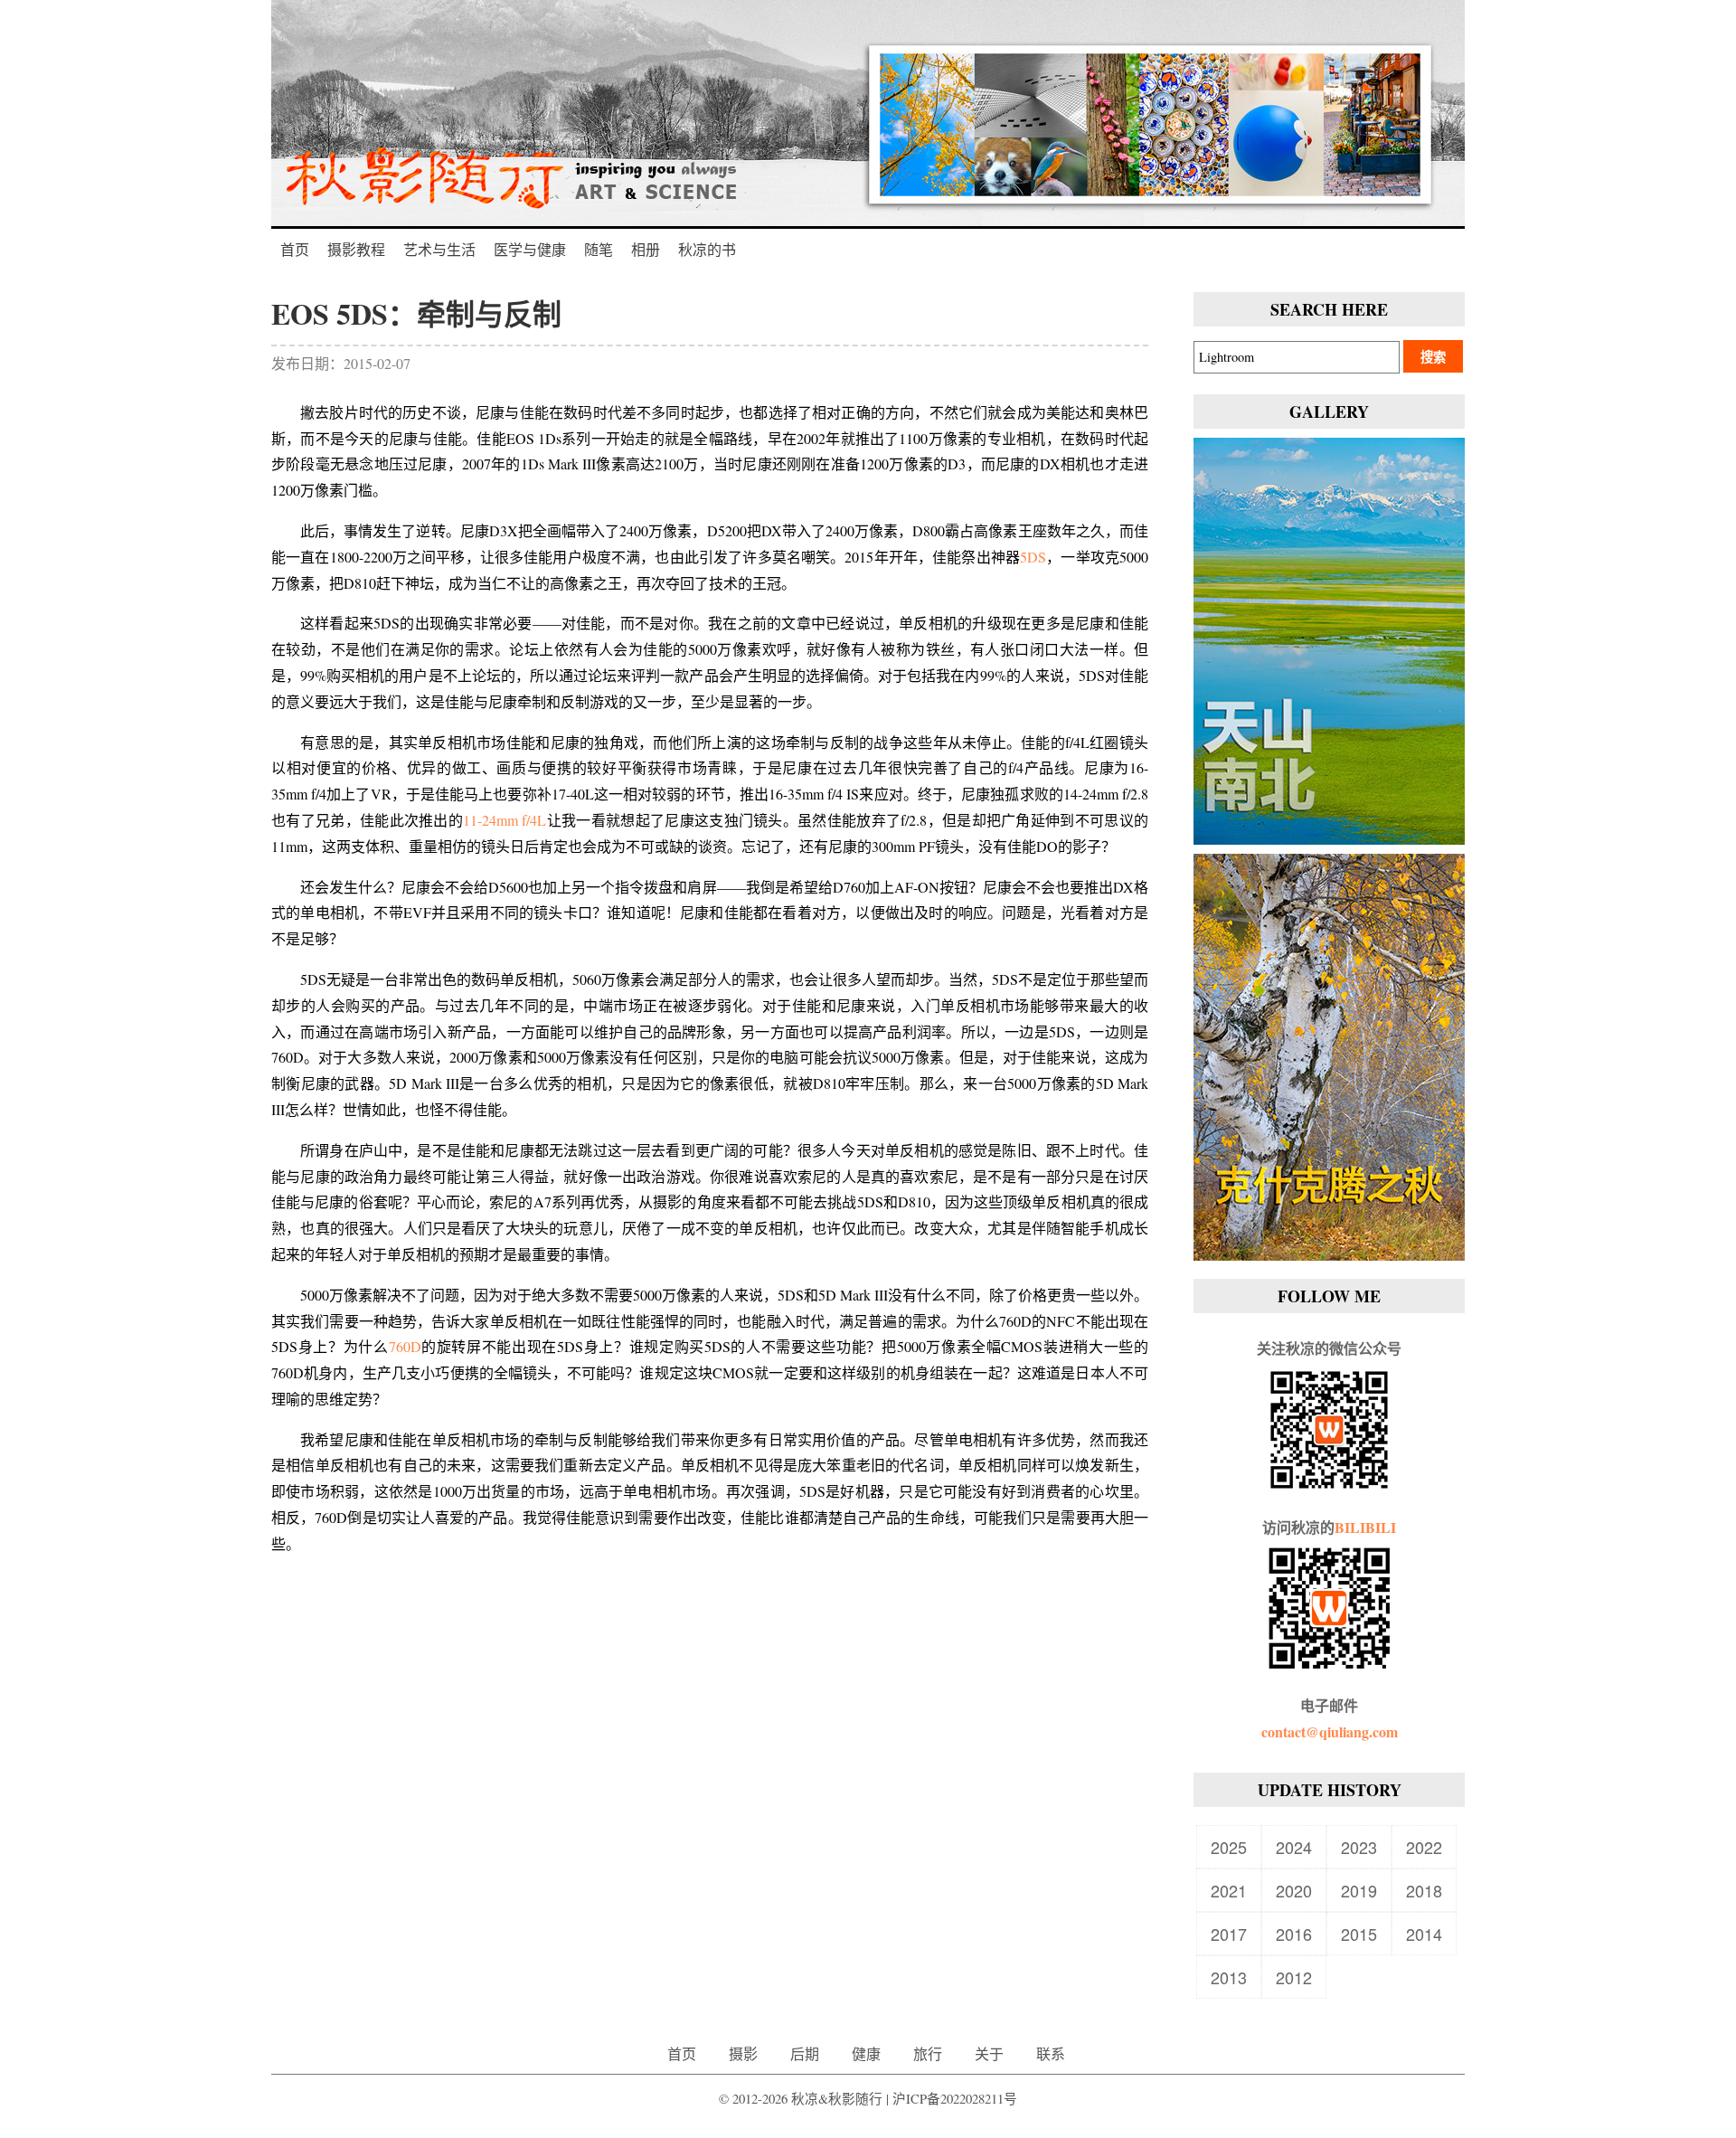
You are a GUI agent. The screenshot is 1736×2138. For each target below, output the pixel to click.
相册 (646, 249)
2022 (1424, 1847)
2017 (1229, 1934)
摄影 (743, 2053)
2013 (1229, 1977)
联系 (1051, 2053)
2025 (1229, 1847)
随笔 (599, 249)
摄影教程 (356, 249)
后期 (805, 2053)
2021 (1229, 1890)
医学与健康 (530, 249)
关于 (989, 2053)
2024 (1294, 1847)
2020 (1294, 1890)
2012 (1294, 1977)
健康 (866, 2053)
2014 (1424, 1934)
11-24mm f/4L (505, 820)
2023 (1359, 1847)
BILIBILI (1365, 1527)
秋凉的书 (707, 249)
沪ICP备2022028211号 (955, 2099)
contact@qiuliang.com (1330, 1731)
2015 (1359, 1934)
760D (405, 1346)
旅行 (928, 2053)
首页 (295, 249)
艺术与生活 (439, 249)
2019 (1359, 1890)
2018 (1424, 1890)
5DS (1033, 557)
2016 (1294, 1934)
